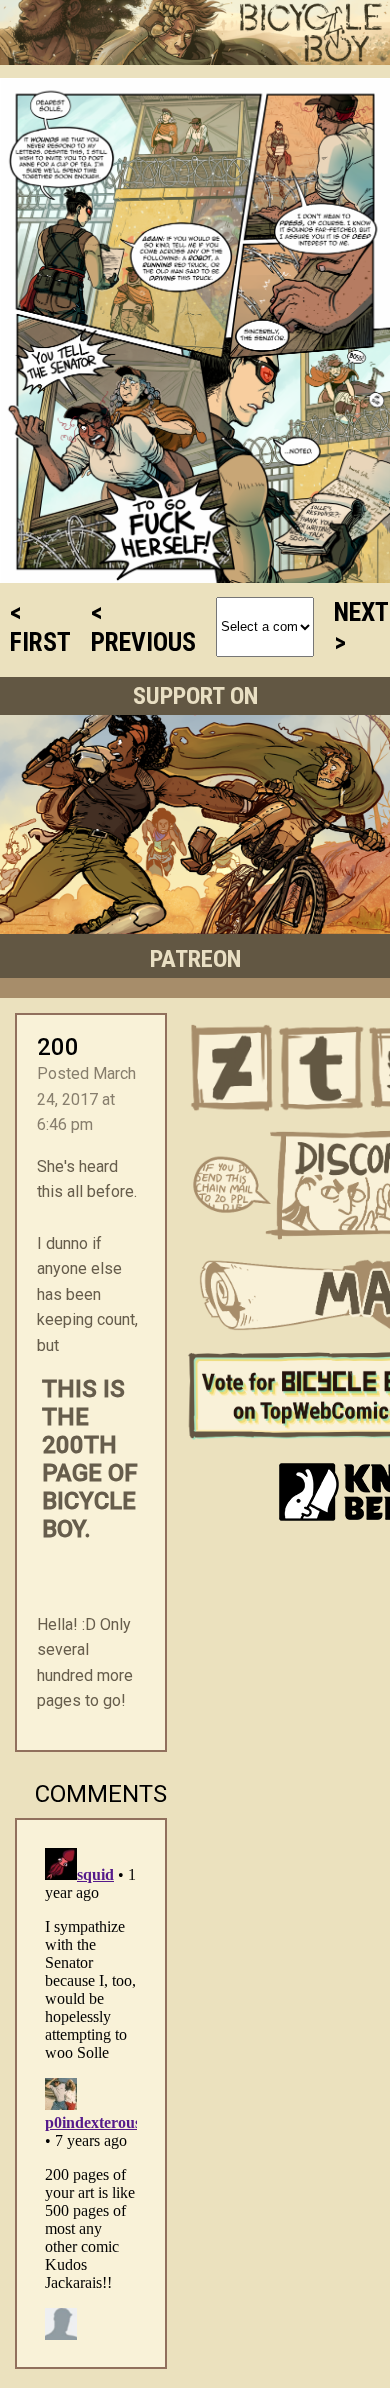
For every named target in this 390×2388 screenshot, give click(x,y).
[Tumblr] (322, 1068)
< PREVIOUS (143, 627)
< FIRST (40, 627)
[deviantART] (232, 1068)
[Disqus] (91, 2090)
